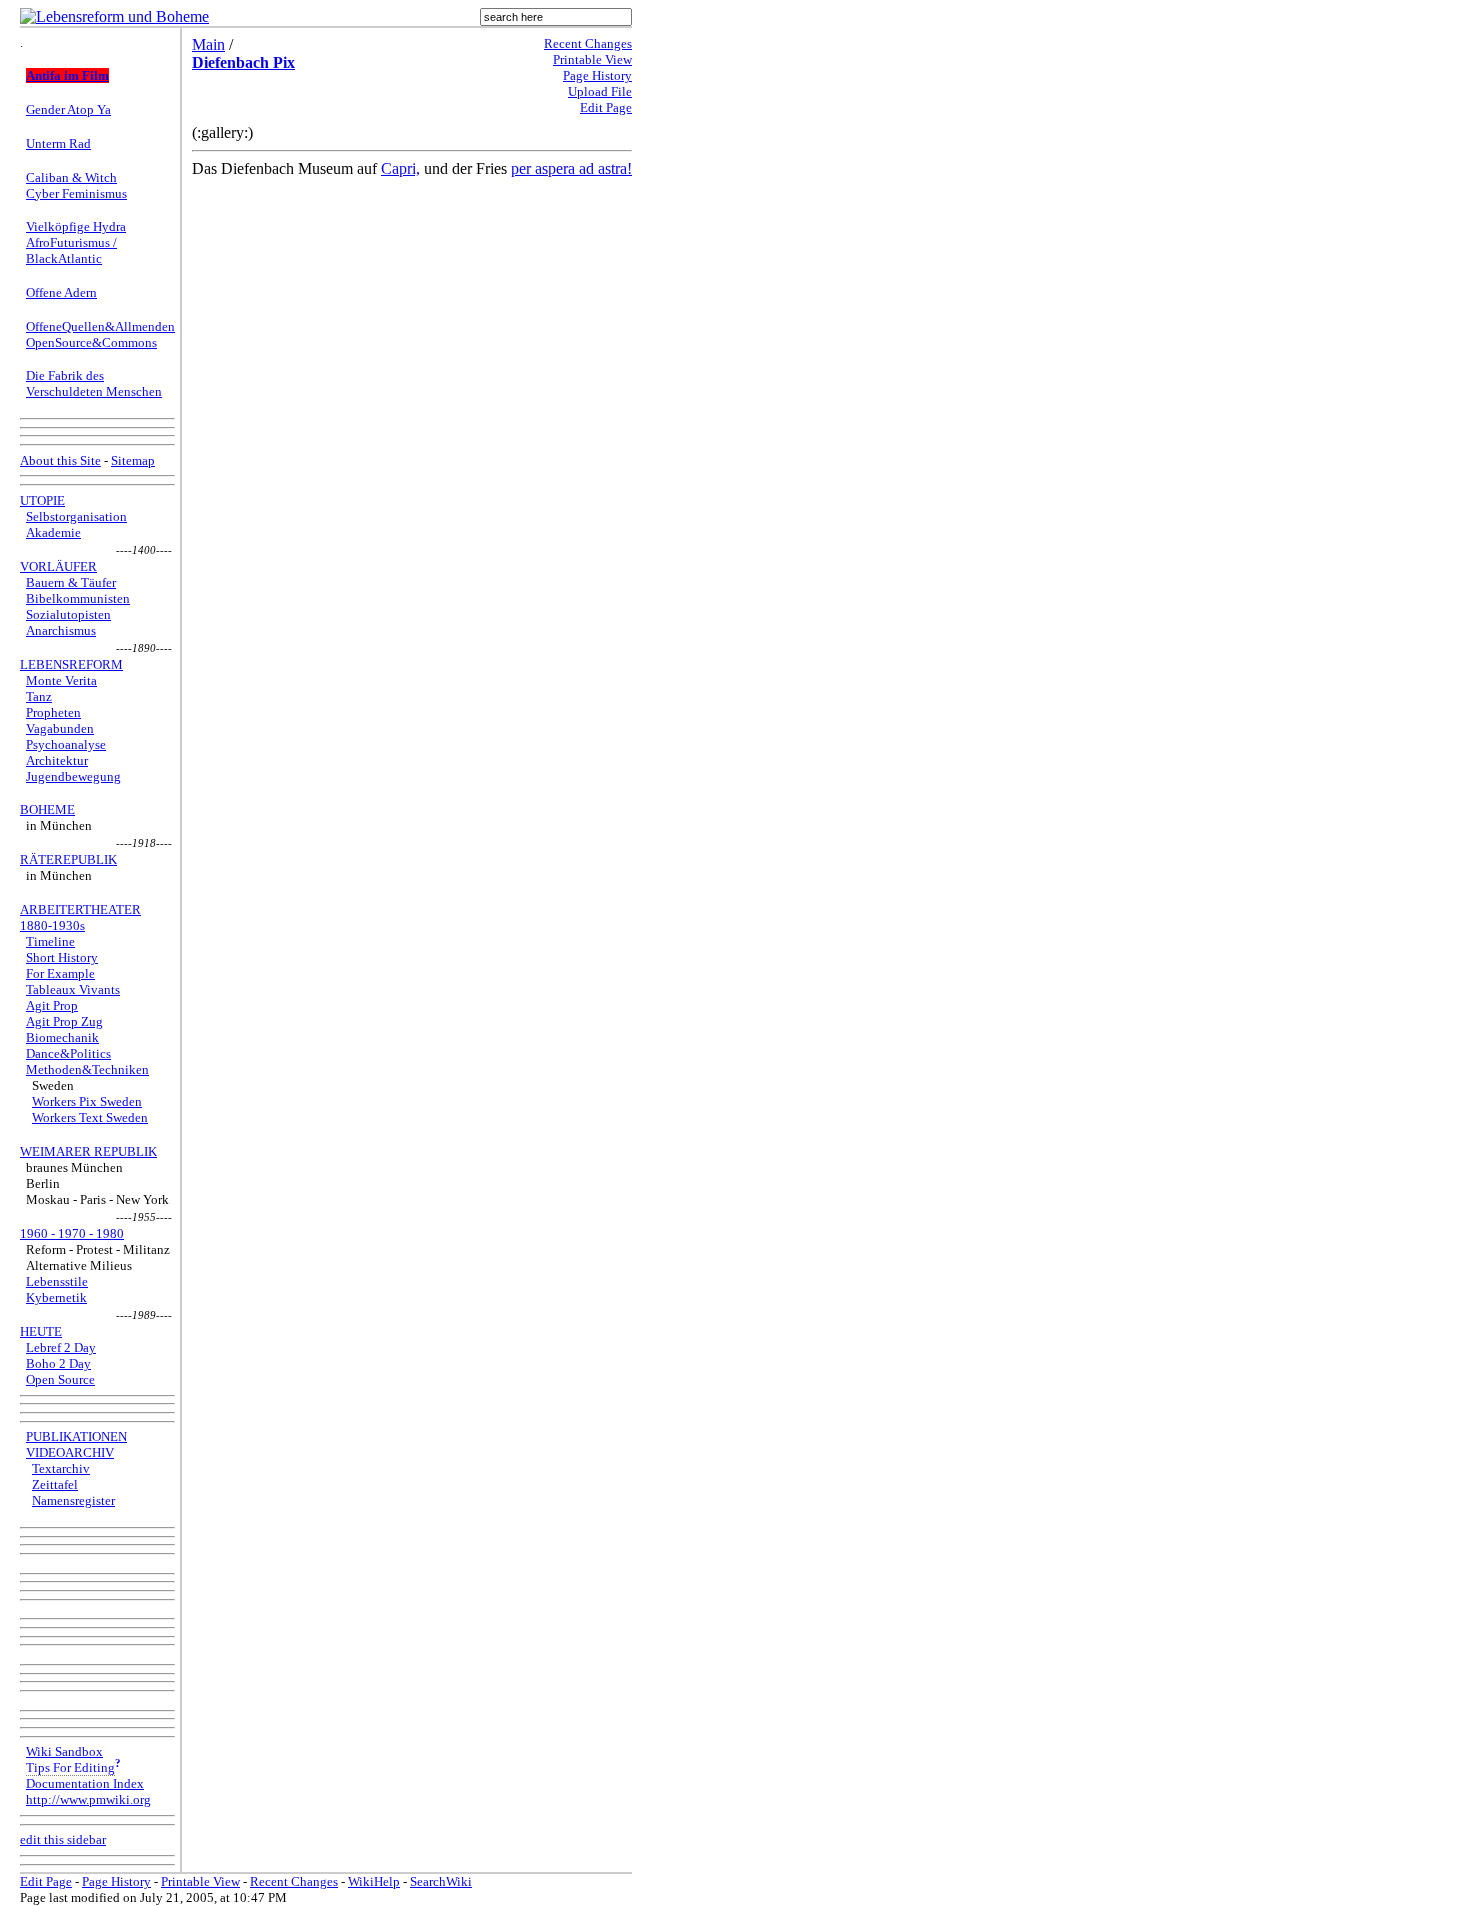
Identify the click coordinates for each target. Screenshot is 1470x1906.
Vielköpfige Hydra (76, 226)
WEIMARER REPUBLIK (88, 1151)
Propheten (53, 712)
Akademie (53, 532)
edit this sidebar (63, 1839)
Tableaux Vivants (73, 989)
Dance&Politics (68, 1053)
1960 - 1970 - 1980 (72, 1233)
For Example (60, 973)
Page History (597, 75)
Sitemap (133, 460)
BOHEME (47, 809)
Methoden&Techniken (87, 1069)
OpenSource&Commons (91, 342)
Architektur (57, 760)
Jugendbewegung (73, 776)
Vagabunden (60, 728)
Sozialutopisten (68, 614)
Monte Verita (61, 680)
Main (208, 44)
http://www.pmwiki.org (88, 1799)
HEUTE (41, 1331)
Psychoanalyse (66, 744)
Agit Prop (52, 1005)
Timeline (50, 941)
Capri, (400, 168)
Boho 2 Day (58, 1363)
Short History (62, 957)
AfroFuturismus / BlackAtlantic (71, 250)
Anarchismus (61, 630)
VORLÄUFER (58, 566)
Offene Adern (61, 292)
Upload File (600, 91)
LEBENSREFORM (71, 664)
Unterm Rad (58, 143)
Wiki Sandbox (64, 1751)
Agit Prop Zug (64, 1021)
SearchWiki (441, 1881)
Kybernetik (56, 1297)
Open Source (60, 1379)
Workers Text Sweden (90, 1117)
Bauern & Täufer (71, 582)
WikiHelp (374, 1881)
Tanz (39, 696)
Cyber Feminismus (76, 193)
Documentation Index (85, 1783)
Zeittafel (55, 1484)
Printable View (592, 59)
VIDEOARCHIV (70, 1452)
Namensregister (73, 1500)
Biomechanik (62, 1037)
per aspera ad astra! (571, 168)
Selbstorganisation (76, 516)
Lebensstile (57, 1281)
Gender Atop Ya (68, 109)
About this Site (60, 460)
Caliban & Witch (71, 177)
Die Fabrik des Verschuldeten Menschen (94, 383)
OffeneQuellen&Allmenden (100, 326)
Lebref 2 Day (61, 1347)
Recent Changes (588, 43)
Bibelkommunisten (78, 598)
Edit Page (606, 107)
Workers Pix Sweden (87, 1101)
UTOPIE (42, 500)
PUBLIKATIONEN (76, 1436)
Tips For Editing (70, 1767)
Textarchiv (61, 1468)
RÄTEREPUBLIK (68, 859)
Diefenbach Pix (243, 62)
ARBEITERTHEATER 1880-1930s (80, 917)
